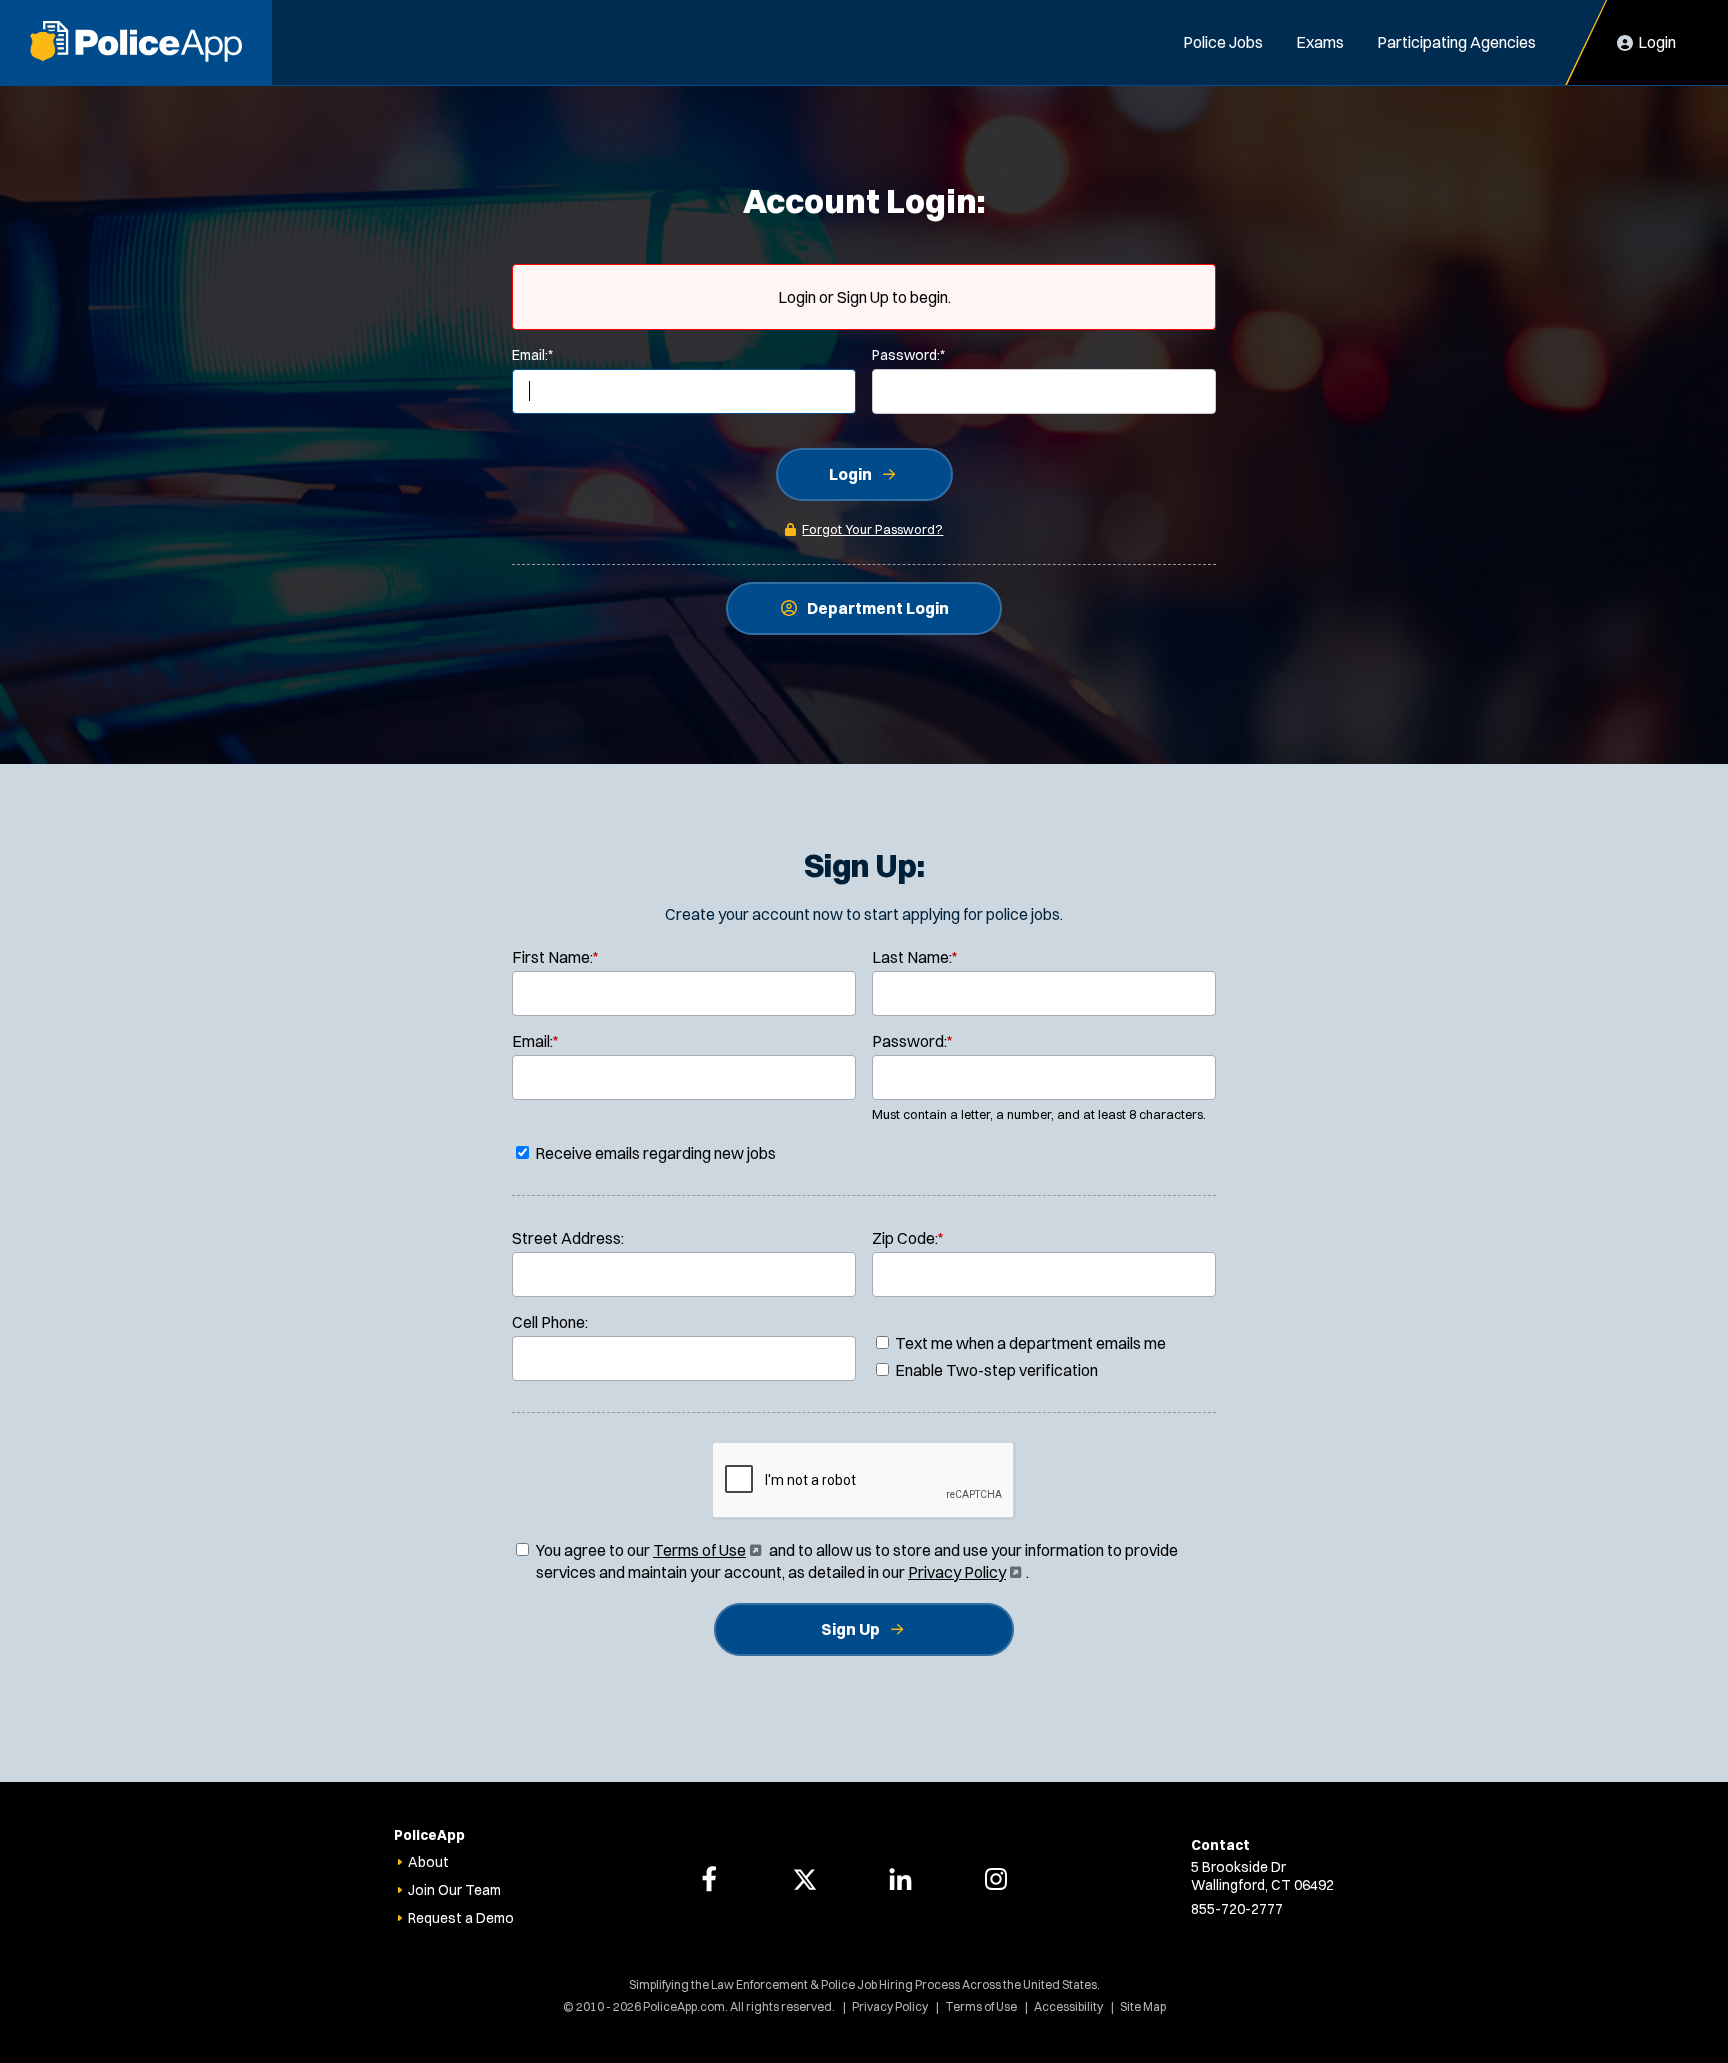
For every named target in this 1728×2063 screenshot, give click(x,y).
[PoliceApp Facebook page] (709, 1879)
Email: (532, 355)
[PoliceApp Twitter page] (805, 1879)
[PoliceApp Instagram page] (996, 1879)
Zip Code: (908, 1238)
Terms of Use (705, 1550)
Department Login (878, 608)
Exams (1320, 42)
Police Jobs (1223, 42)
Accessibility (1068, 2006)
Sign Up (850, 1629)
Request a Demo (461, 1918)
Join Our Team (454, 1890)
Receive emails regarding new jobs (654, 1153)
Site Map (1143, 2006)
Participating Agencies (1456, 42)
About (428, 1862)
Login (850, 474)
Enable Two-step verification (995, 1370)
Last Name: (915, 957)
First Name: (555, 957)
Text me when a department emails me (1029, 1343)
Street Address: (568, 1238)
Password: (908, 355)
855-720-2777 (1237, 1909)
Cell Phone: (550, 1322)
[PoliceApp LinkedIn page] (900, 1879)
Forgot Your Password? (872, 529)
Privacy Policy (963, 1572)
